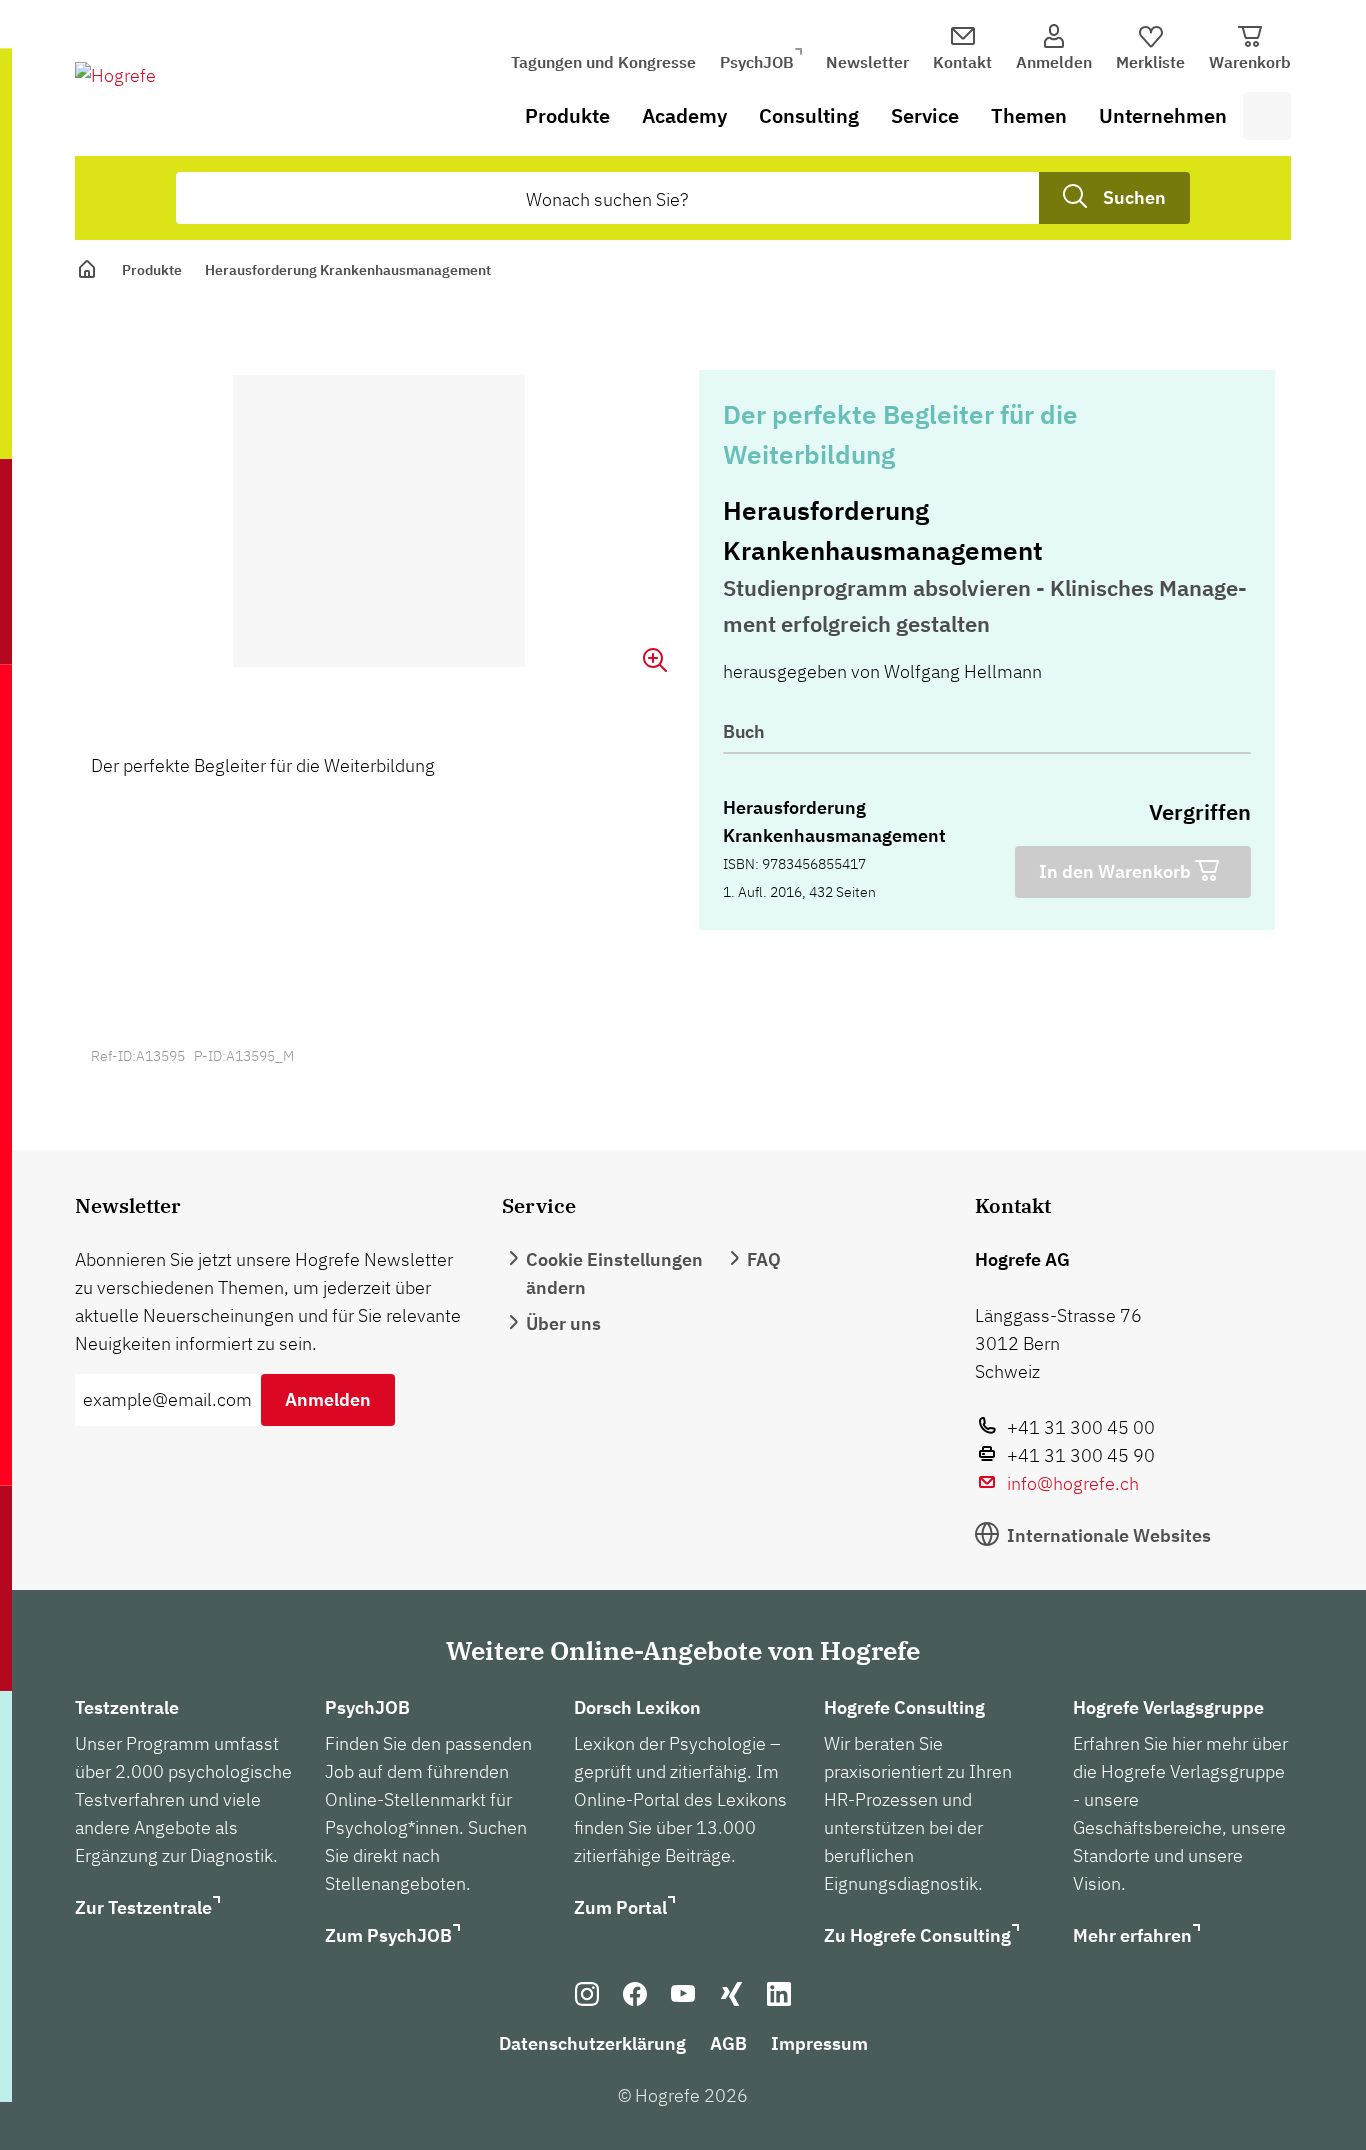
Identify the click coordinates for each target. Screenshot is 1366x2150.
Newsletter (867, 62)
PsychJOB (757, 62)
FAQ (764, 1259)
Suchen (1134, 197)
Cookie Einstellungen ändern (614, 1273)
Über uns (563, 1323)
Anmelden (328, 1399)
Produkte (567, 115)
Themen (1029, 115)
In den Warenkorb (1117, 871)
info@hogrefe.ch (1073, 1483)
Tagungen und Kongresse (603, 62)
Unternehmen (1163, 115)
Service (925, 115)
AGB (728, 2043)
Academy (684, 115)
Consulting (809, 115)
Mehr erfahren (1132, 1935)
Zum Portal (620, 1907)
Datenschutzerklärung (592, 2043)
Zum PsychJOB (388, 1935)
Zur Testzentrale (143, 1907)
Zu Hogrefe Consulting (917, 1935)
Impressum (819, 2043)
